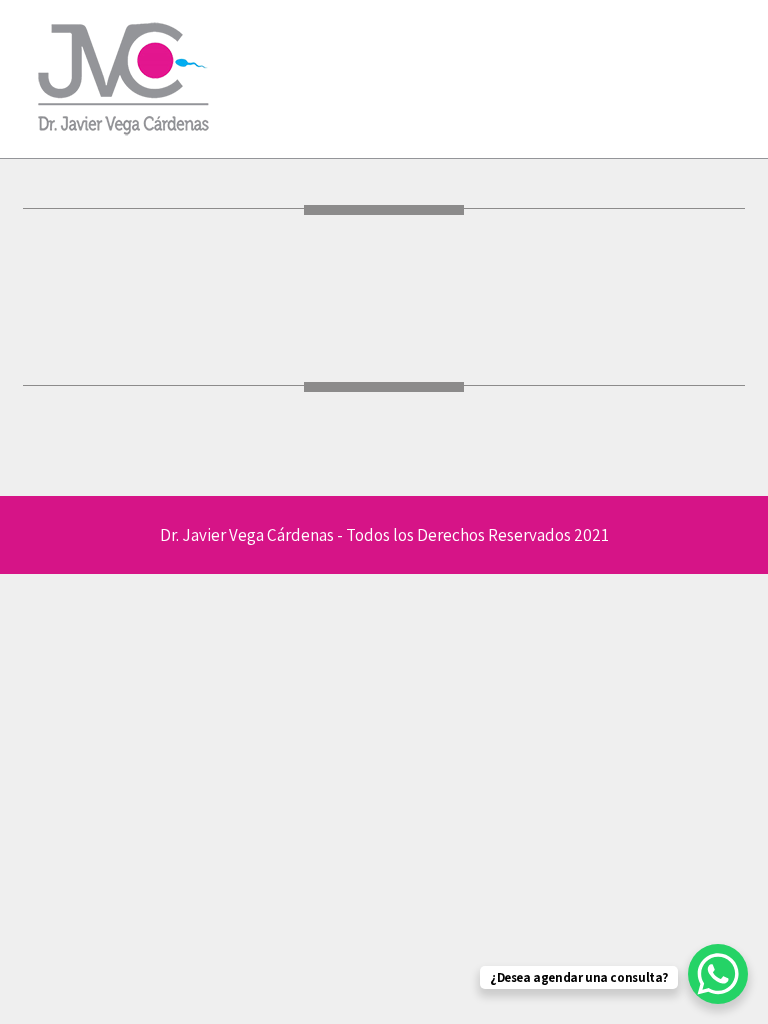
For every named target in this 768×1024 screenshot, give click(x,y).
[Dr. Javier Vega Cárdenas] (123, 142)
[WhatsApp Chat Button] (718, 974)
